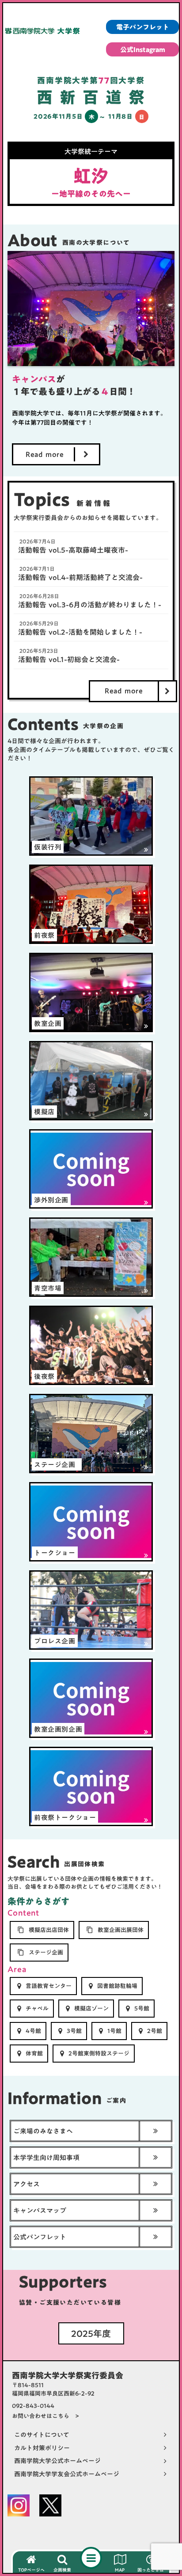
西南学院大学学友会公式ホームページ (67, 2475)
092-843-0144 (33, 2406)
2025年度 (91, 2333)
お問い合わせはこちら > (45, 2416)
